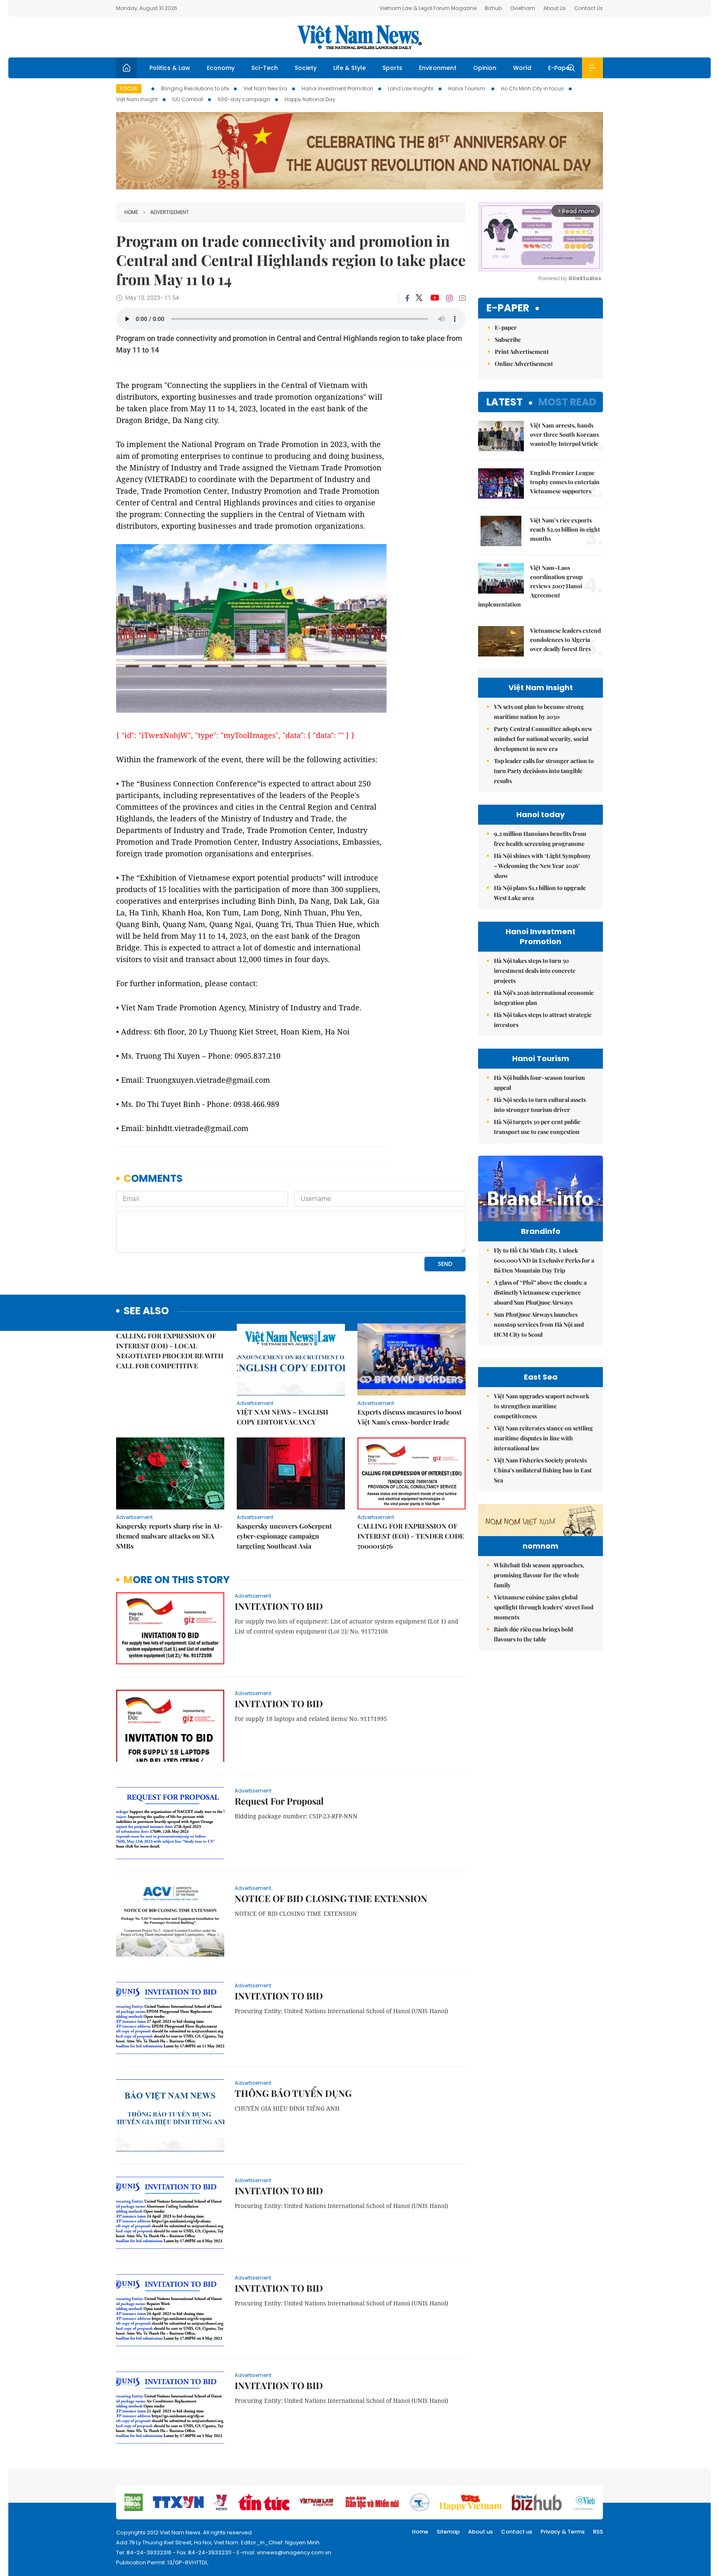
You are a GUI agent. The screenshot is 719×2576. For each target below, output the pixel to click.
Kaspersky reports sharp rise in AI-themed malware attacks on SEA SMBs (170, 1536)
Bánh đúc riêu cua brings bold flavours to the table (533, 1634)
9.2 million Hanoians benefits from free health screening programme (540, 839)
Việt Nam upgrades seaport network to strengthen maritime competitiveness (542, 1406)
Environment (438, 68)
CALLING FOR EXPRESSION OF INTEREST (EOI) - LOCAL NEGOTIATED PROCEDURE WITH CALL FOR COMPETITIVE (170, 1351)
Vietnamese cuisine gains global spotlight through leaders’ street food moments (544, 1607)
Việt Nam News (359, 37)
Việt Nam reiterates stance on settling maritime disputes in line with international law (543, 1438)
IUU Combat (188, 99)
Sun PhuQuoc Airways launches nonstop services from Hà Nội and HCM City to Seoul (539, 1324)
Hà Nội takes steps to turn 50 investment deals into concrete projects (535, 971)
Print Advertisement (522, 352)
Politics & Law (170, 68)
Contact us (517, 2532)
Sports (392, 68)
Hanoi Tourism (467, 88)
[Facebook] (407, 298)
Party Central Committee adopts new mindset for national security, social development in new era (543, 739)
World (522, 68)
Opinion (485, 68)
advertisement (170, 212)
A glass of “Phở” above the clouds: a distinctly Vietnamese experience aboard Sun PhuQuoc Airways (540, 1292)
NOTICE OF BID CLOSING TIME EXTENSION (331, 1898)
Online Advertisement (524, 364)
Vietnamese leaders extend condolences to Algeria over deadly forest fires (565, 640)
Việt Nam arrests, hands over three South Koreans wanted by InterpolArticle (564, 434)
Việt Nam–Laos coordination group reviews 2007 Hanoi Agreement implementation (530, 586)
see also (146, 1311)
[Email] (462, 298)
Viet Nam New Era (265, 88)
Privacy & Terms (563, 2532)
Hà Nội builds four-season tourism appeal (539, 1083)
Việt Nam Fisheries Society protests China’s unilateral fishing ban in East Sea (543, 1470)
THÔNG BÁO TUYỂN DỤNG (293, 2093)
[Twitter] (419, 298)
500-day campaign (244, 99)
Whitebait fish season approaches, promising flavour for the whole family (539, 1575)
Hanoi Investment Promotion (337, 88)
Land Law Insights (411, 88)
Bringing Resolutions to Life (195, 88)
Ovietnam (523, 8)
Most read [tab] (567, 402)
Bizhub (493, 8)
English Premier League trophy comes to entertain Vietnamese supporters (565, 482)
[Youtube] (435, 298)
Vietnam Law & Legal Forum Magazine (428, 8)
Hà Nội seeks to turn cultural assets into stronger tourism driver (540, 1105)
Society (306, 68)
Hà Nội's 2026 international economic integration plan (544, 998)
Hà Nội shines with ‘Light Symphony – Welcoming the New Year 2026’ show (542, 866)
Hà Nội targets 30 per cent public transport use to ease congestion (537, 1127)
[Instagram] (449, 298)
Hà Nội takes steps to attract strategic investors (543, 1020)
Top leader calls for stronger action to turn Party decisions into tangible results (544, 771)
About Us (555, 8)
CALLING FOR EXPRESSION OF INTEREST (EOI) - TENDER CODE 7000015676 (411, 1536)
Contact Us (589, 8)
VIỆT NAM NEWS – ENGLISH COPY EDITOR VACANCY (283, 1417)
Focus (129, 88)
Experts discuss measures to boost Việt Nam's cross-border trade (410, 1417)
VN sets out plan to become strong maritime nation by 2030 (539, 712)
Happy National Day (310, 99)
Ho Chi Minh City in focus (532, 88)
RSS (598, 2532)
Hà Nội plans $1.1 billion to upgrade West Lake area (540, 893)
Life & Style (350, 68)
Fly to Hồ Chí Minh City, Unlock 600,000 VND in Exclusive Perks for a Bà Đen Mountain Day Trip (544, 1260)
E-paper (508, 308)
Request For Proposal (279, 1801)
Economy (221, 68)
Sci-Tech (265, 68)
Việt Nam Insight (137, 99)
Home (131, 212)
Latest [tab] (505, 402)
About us (480, 2532)
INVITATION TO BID (279, 1606)
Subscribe (508, 339)
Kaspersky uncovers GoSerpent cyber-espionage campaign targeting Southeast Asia (284, 1536)
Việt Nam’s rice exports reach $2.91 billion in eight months (565, 529)
